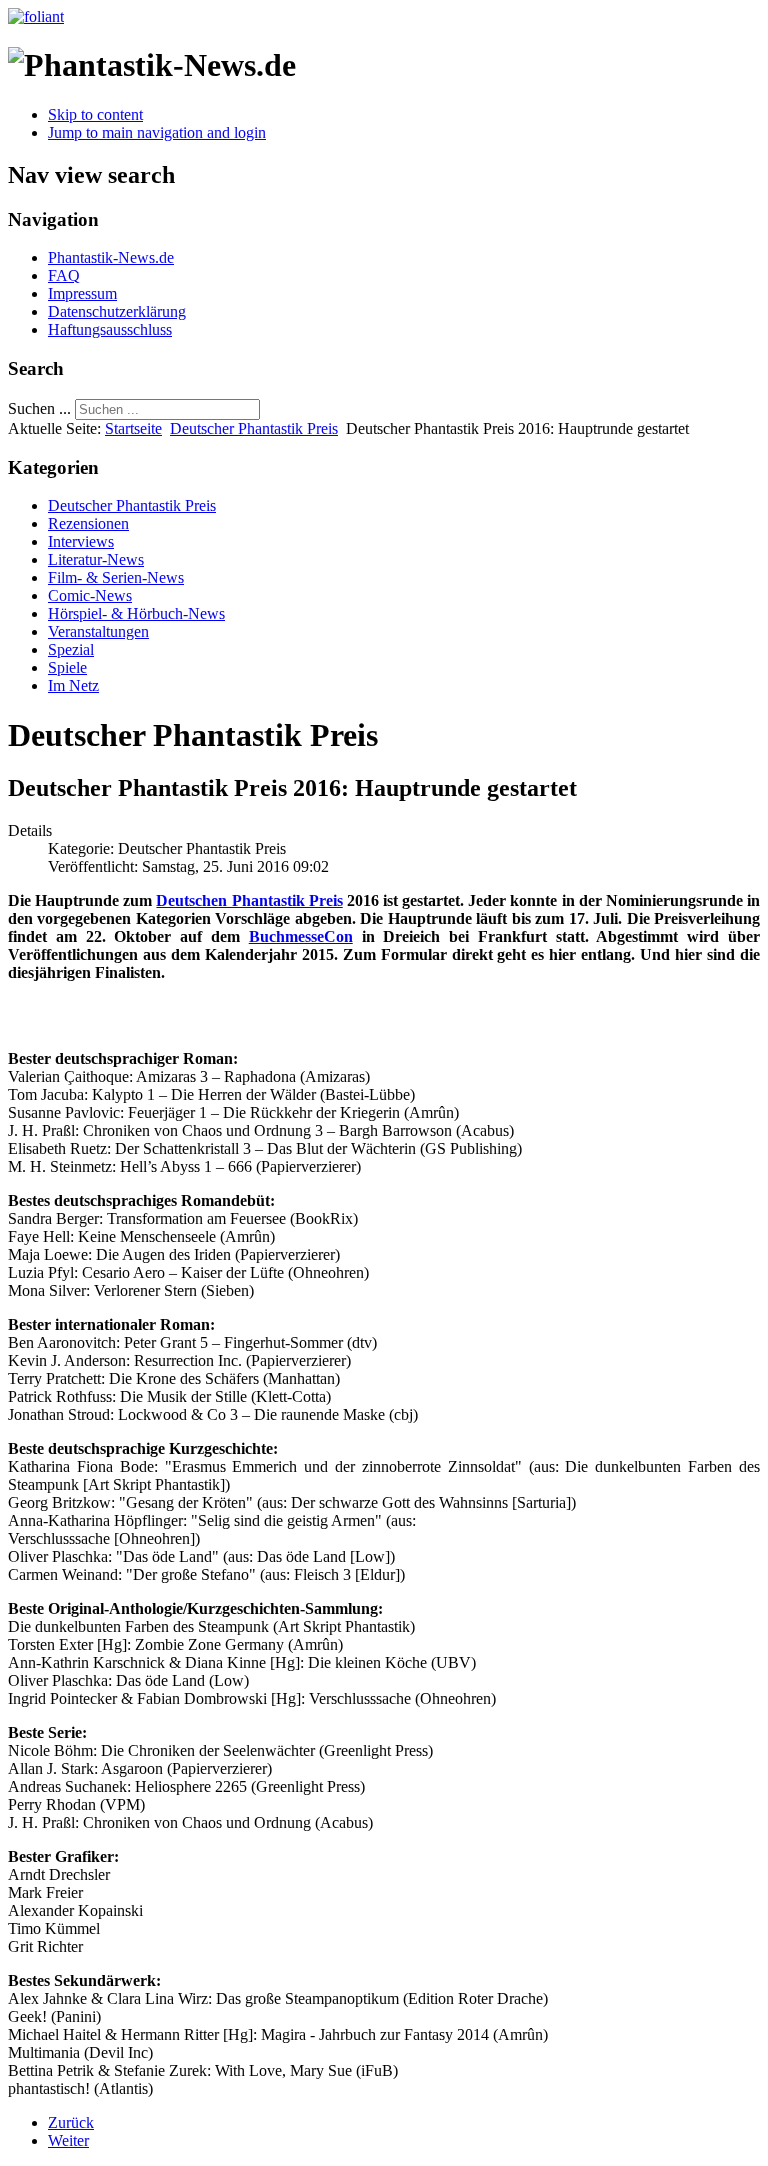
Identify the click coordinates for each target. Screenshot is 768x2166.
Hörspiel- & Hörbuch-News (136, 613)
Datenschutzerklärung (117, 311)
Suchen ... (39, 408)
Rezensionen (88, 523)
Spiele (67, 667)
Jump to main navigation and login (157, 132)
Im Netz (73, 685)
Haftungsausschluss (110, 329)
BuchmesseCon (301, 936)
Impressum (82, 293)
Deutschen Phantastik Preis (249, 900)
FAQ (64, 275)
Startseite (133, 428)
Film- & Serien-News (116, 577)
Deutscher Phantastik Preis (254, 428)
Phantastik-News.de (111, 257)
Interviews (81, 541)
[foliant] (36, 16)
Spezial (71, 649)
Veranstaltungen (98, 631)
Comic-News (90, 595)
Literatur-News (96, 559)
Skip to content (95, 114)
